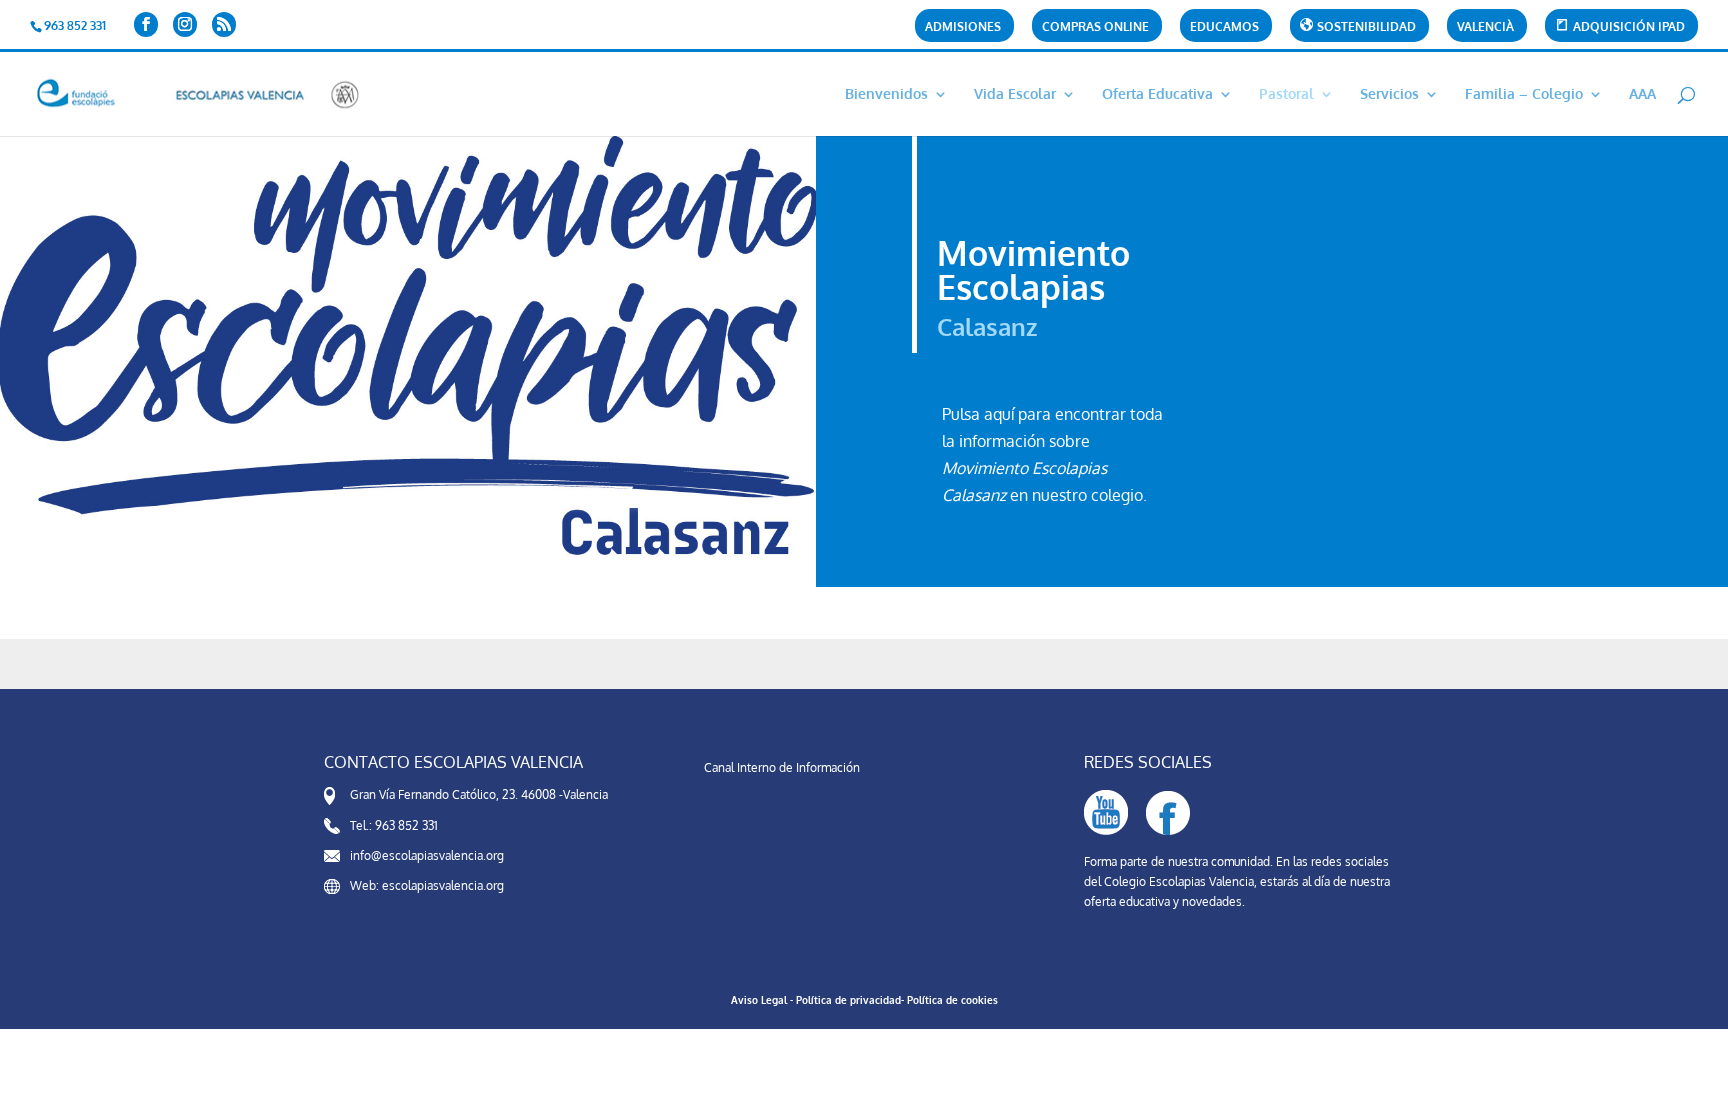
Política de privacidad (848, 1000)
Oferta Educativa (1157, 94)
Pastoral (1286, 94)
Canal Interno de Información (782, 767)
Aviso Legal (759, 1000)
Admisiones (963, 27)
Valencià (1485, 27)
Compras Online (1095, 27)
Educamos (1224, 27)
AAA (1642, 94)
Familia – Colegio (1524, 94)
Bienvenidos (886, 94)
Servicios (1389, 94)
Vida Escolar (1015, 94)
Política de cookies (952, 1000)
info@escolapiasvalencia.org (427, 855)
